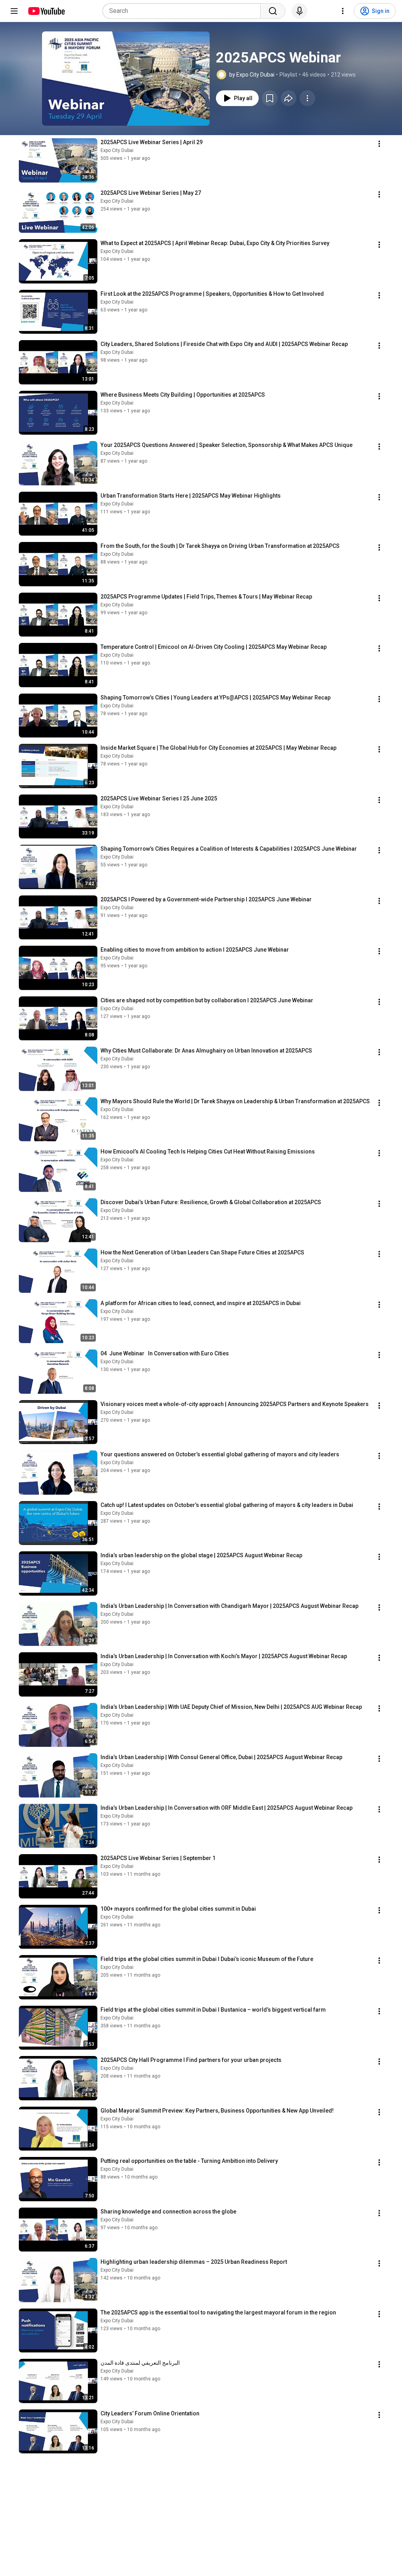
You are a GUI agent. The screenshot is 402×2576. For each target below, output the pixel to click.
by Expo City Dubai (252, 75)
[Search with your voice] (300, 11)
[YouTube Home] (46, 11)
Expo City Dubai (117, 150)
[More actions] (307, 98)
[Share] (289, 98)
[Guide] (14, 11)
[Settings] (343, 11)
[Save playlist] (270, 98)
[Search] (273, 11)
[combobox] (184, 11)
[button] (126, 79)
